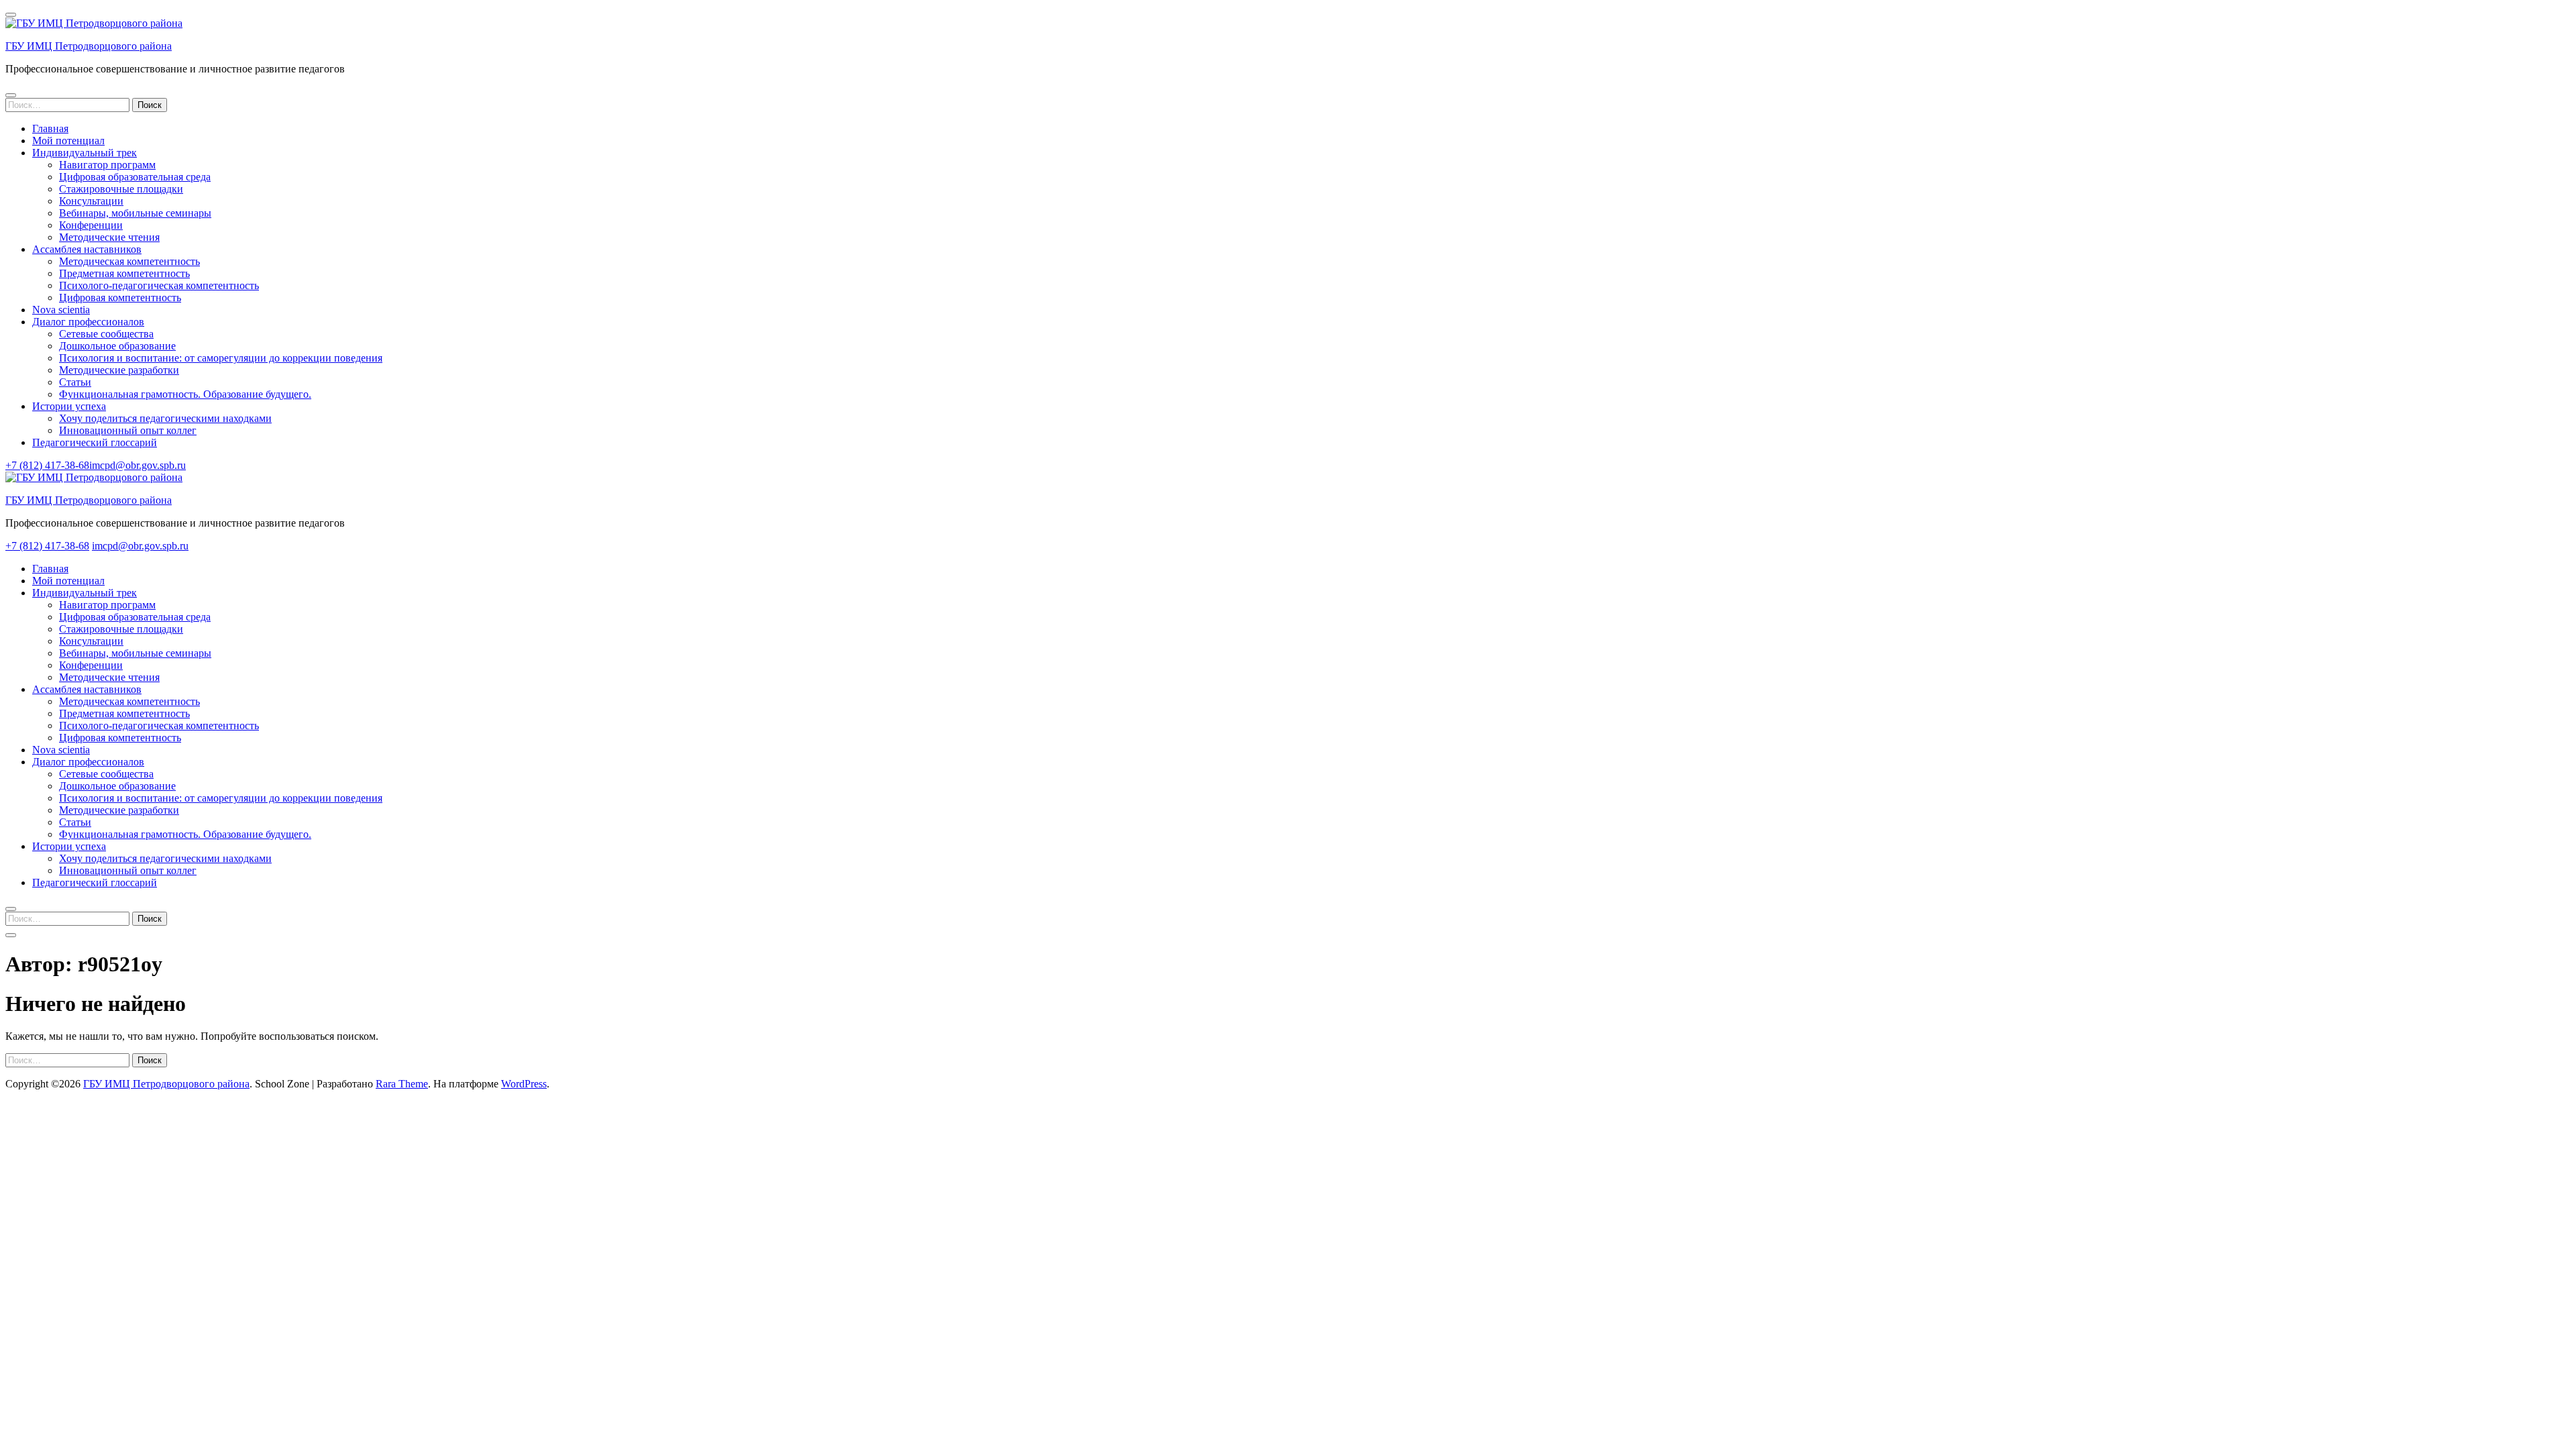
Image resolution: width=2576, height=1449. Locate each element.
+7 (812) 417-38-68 (47, 465)
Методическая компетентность (129, 261)
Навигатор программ (107, 165)
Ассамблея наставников (87, 249)
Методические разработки (119, 370)
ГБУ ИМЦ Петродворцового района (89, 46)
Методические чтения (109, 237)
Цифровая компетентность (120, 298)
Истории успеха (69, 406)
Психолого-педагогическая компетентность (159, 285)
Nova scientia (61, 310)
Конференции (91, 225)
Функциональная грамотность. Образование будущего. (185, 394)
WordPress (524, 1084)
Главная (50, 128)
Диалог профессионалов (88, 322)
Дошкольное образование (117, 346)
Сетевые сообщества (106, 334)
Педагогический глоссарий (95, 442)
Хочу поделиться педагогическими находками (165, 418)
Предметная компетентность (124, 273)
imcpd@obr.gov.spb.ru (138, 465)
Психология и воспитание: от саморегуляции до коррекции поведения (221, 358)
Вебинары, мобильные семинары (135, 213)
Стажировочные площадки (121, 189)
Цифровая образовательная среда (135, 177)
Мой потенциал (68, 141)
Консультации (91, 201)
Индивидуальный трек (85, 153)
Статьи (75, 382)
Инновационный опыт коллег (128, 430)
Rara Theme (402, 1084)
